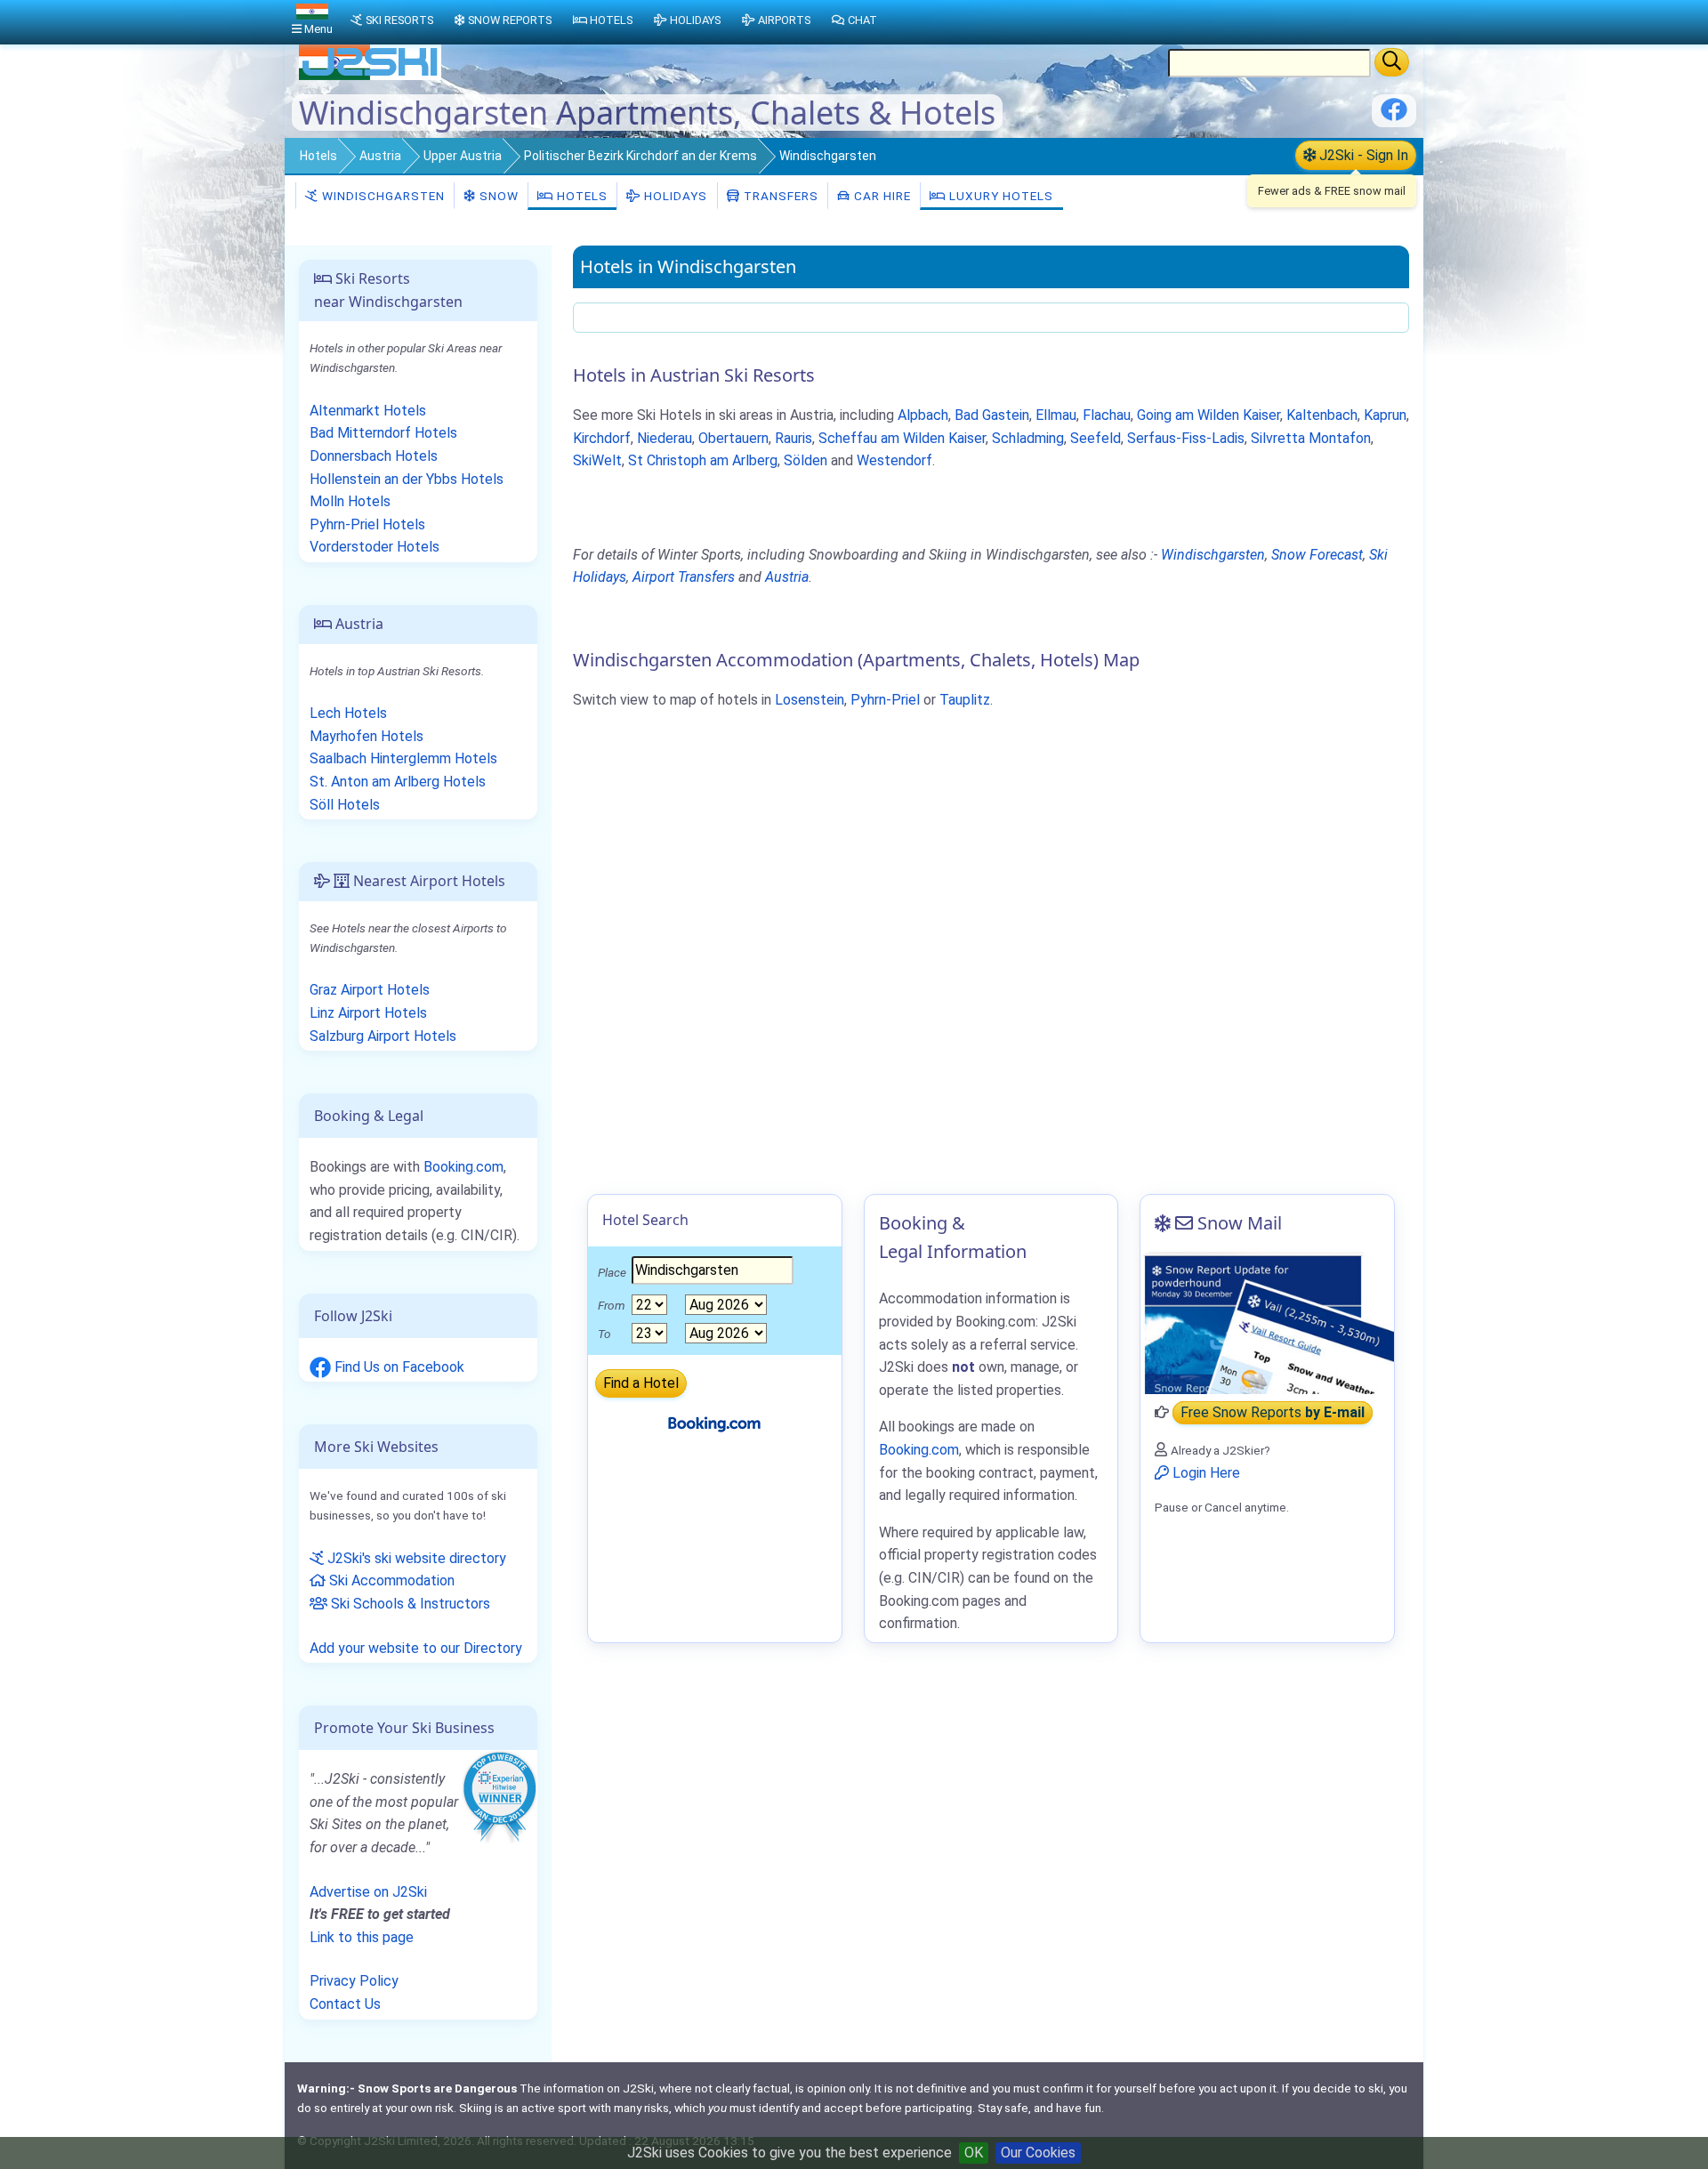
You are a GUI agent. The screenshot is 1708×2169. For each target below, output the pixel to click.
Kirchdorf (602, 438)
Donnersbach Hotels (374, 456)
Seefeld (1096, 438)
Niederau (665, 438)
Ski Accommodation (390, 1580)
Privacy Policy (354, 1981)
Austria (380, 156)
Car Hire (881, 196)
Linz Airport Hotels (368, 1013)
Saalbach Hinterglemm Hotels (403, 758)
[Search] (1392, 62)
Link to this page (362, 1937)
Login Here (1204, 1473)
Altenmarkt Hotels (368, 411)
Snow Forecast (1317, 555)
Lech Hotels (348, 713)
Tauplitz (965, 700)
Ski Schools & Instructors (409, 1604)
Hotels (318, 156)
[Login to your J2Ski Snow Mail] (1267, 1323)
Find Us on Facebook (398, 1367)
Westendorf (894, 460)
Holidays (674, 196)
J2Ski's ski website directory (415, 1558)
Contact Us (345, 2004)
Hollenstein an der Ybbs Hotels (407, 479)
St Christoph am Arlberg (703, 460)
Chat (862, 20)
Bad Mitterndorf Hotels (383, 433)
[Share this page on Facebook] (1394, 116)
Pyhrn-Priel (885, 700)
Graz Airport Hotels (370, 990)
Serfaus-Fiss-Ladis (1186, 438)
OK (974, 2153)
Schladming (1028, 438)
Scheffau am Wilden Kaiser (902, 438)
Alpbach (923, 415)
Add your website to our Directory (416, 1648)
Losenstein (810, 700)
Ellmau (1056, 415)
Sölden (806, 460)
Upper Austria (463, 156)
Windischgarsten (382, 196)
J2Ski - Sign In (1362, 155)
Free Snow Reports (1273, 1412)
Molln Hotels (350, 501)
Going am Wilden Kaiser (1208, 415)
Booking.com (463, 1167)
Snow (497, 196)
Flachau (1107, 415)
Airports (784, 20)
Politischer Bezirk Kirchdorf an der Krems (640, 156)
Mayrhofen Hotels (367, 736)
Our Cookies (1038, 2153)
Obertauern (733, 438)
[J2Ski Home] (370, 75)
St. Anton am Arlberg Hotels (398, 782)
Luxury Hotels (999, 196)
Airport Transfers (684, 577)
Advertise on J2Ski (368, 1892)
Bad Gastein (992, 415)
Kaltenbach (1322, 415)
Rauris (794, 438)
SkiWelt (597, 460)
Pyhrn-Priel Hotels (367, 524)
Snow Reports (510, 20)
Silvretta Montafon (1311, 438)
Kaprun (1385, 415)
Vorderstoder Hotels (375, 547)
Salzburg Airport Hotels (383, 1036)
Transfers (779, 196)
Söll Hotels (345, 805)
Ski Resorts (399, 20)
